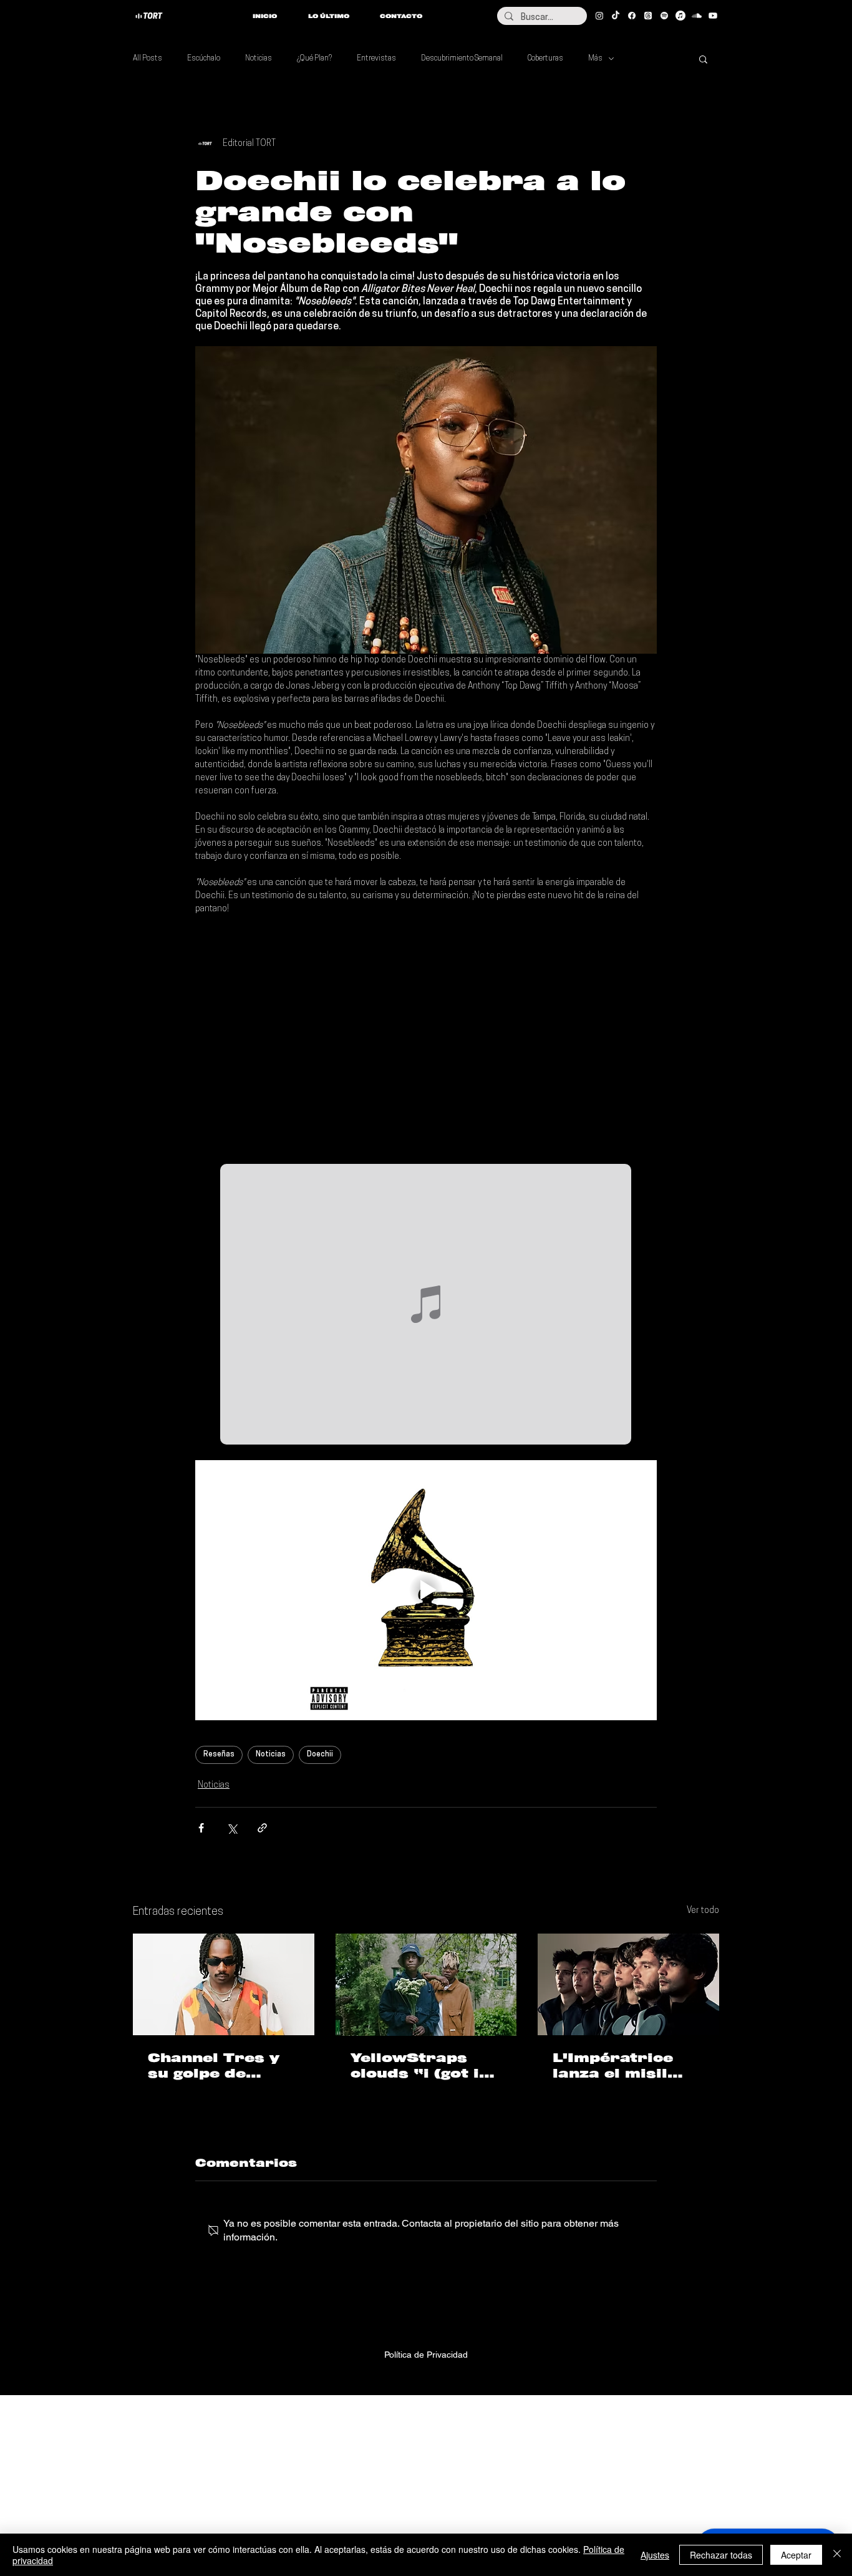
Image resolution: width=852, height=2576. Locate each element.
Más (595, 59)
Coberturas (545, 59)
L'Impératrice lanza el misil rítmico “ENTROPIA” (613, 2066)
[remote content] (426, 1040)
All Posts (148, 59)
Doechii (320, 1755)
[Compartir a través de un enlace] (262, 1828)
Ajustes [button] (655, 2555)
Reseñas (219, 1755)
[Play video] (426, 1590)
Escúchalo (204, 59)
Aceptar (796, 2555)
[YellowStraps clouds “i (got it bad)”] (426, 1985)
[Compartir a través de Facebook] (201, 1828)
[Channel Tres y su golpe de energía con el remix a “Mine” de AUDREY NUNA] (224, 1984)
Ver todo (703, 1911)
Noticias (259, 59)
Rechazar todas (721, 2555)
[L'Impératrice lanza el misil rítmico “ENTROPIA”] (628, 1984)
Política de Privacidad (426, 2355)
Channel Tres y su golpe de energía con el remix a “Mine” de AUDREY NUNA (215, 2066)
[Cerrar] (837, 2555)
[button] (703, 59)
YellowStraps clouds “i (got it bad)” (419, 2066)
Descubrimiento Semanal (462, 59)
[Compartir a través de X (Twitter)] (232, 1828)
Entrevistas (376, 59)
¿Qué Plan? (314, 59)
